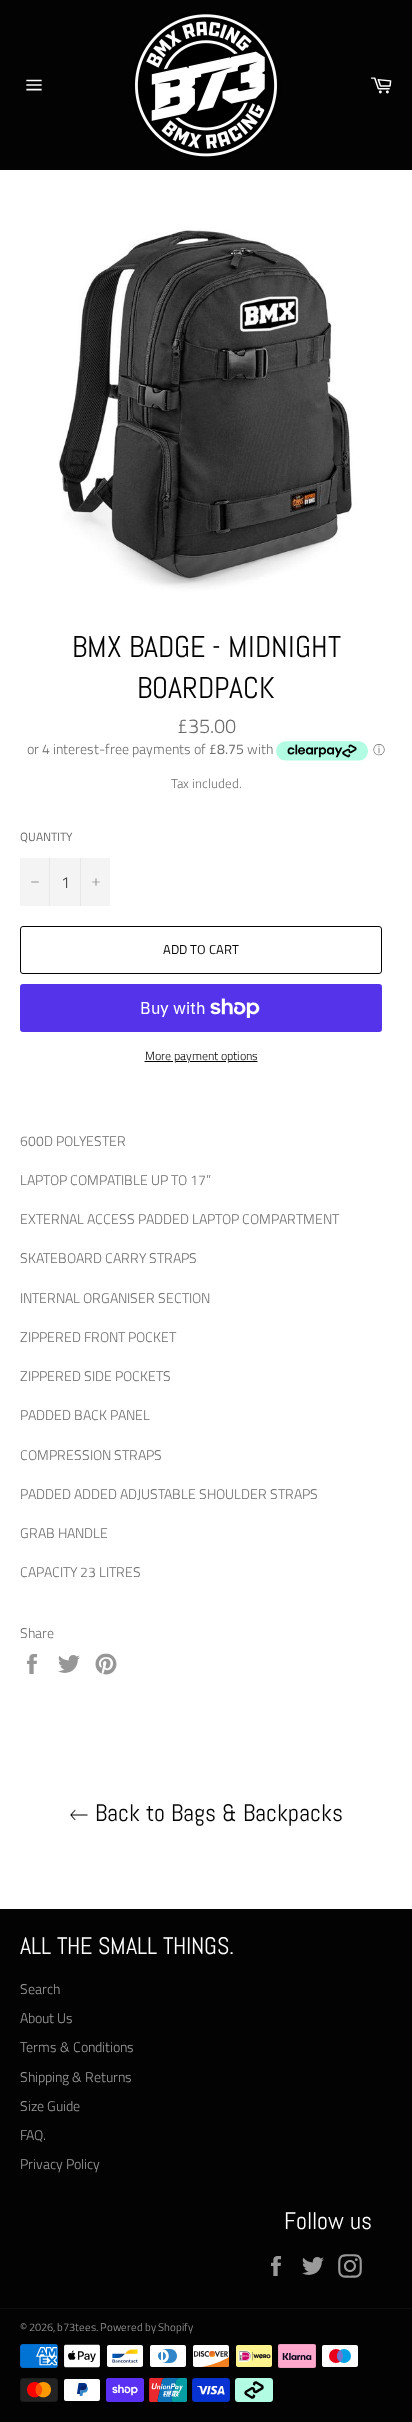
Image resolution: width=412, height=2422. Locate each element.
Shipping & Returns (76, 2076)
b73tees (76, 2326)
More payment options (201, 1056)
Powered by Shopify (146, 2326)
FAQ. (33, 2134)
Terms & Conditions (77, 2046)
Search (40, 1988)
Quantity (46, 837)
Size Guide (50, 2105)
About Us (46, 2017)
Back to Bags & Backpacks (216, 1812)
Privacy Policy (60, 2163)
